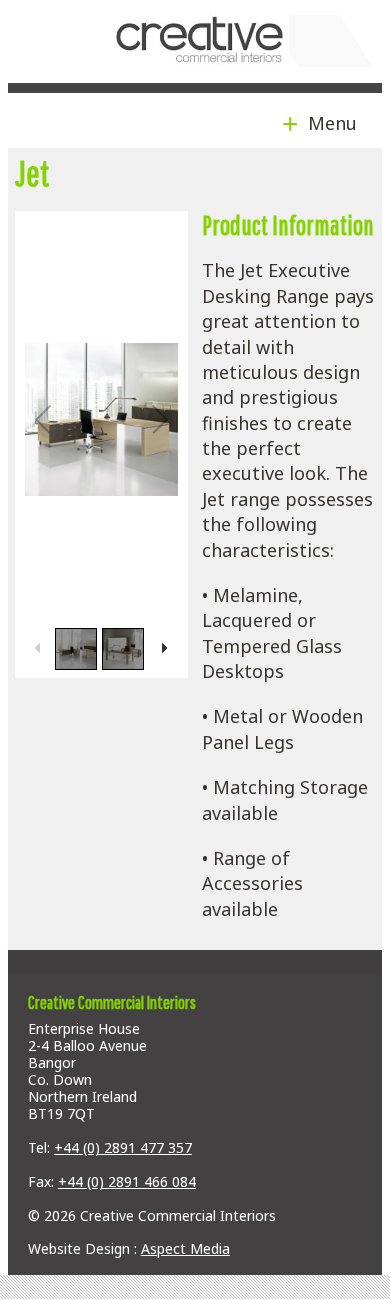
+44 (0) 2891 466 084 (127, 1181)
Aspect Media (185, 1248)
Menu (327, 123)
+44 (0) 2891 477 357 (123, 1147)
